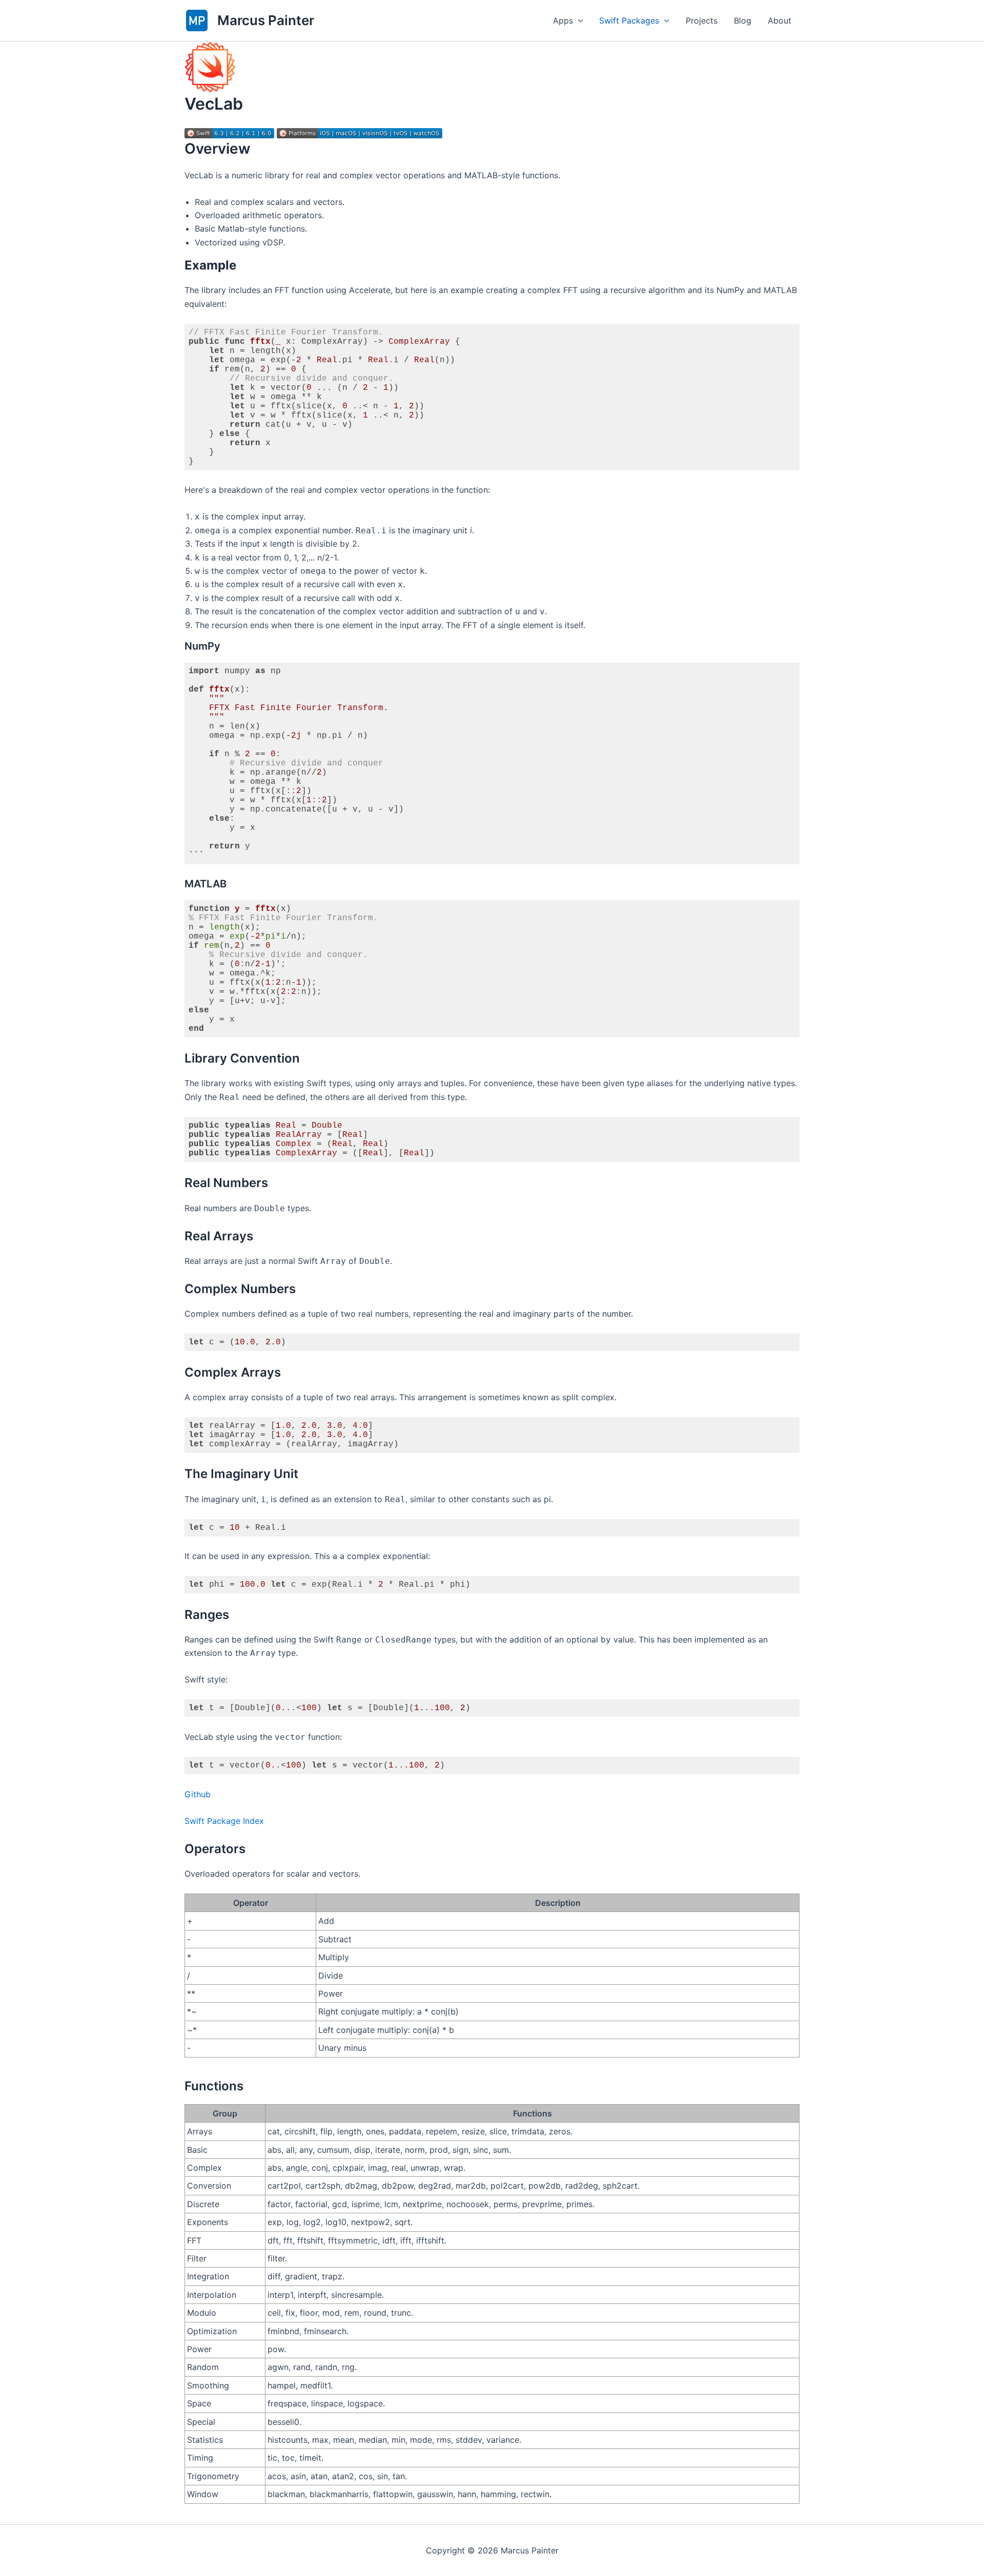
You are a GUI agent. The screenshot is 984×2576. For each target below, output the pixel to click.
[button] (578, 20)
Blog (743, 20)
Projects (702, 20)
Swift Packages (629, 20)
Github (198, 1794)
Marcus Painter (266, 20)
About (780, 20)
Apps (563, 20)
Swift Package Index (224, 1821)
